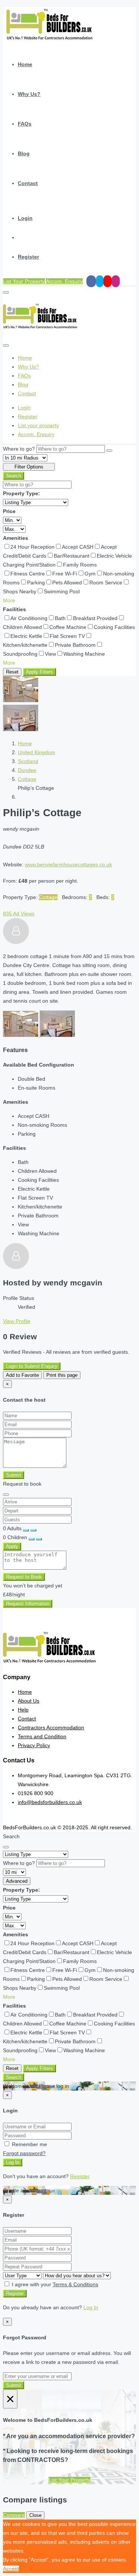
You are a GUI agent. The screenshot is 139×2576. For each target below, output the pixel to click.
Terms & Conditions (75, 2284)
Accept (11, 2569)
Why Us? (29, 94)
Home (25, 64)
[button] (9, 600)
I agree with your (54, 2284)
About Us (29, 1701)
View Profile (17, 1321)
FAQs (25, 124)
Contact (28, 183)
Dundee (27, 770)
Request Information (28, 1604)
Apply (12, 1546)
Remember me (29, 2144)
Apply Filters (39, 672)
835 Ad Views (19, 914)
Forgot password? (24, 2153)
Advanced (17, 1881)
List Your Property (24, 281)
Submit (14, 1475)
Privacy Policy (34, 1745)
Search (14, 476)
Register (28, 257)
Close (35, 2515)
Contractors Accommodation (51, 1727)
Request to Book (24, 1577)
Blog (24, 153)
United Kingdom (37, 752)
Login (25, 218)
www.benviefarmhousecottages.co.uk (68, 864)
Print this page (62, 1375)
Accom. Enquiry (64, 281)
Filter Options (29, 467)
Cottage (27, 779)
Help (23, 1710)
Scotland (28, 761)
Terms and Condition (42, 1736)
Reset (12, 672)
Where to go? (19, 449)
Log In (13, 2162)
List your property (38, 425)
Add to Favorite (22, 1375)
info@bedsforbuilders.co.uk (50, 1802)
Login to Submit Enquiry (32, 1366)
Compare (14, 2515)
